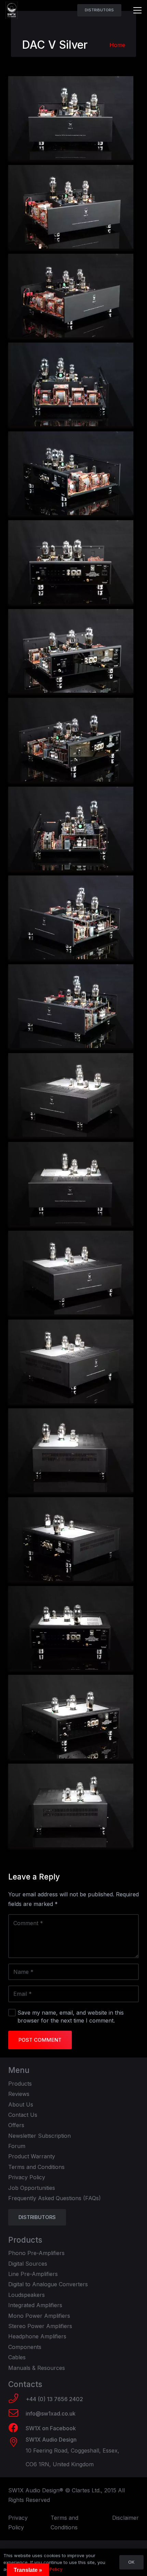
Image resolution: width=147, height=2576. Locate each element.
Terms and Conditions (36, 2167)
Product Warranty (32, 2156)
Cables (17, 2357)
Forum (17, 2146)
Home (117, 45)
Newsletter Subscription (39, 2136)
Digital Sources (28, 2264)
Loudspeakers (26, 2295)
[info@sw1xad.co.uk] (17, 2414)
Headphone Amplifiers (37, 2336)
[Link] (12, 10)
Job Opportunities (32, 2188)
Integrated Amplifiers (35, 2305)
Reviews (19, 2094)
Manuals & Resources (37, 2368)
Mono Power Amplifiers (39, 2316)
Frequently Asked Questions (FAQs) (55, 2198)
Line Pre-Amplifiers (33, 2274)
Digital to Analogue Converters (48, 2284)
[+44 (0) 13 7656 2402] (17, 2399)
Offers (16, 2125)
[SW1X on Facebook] (17, 2429)
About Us (21, 2104)
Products (20, 2084)
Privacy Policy (27, 2177)
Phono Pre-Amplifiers (36, 2253)
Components (25, 2347)
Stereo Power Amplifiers (40, 2326)
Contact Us (23, 2115)
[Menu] (137, 10)
